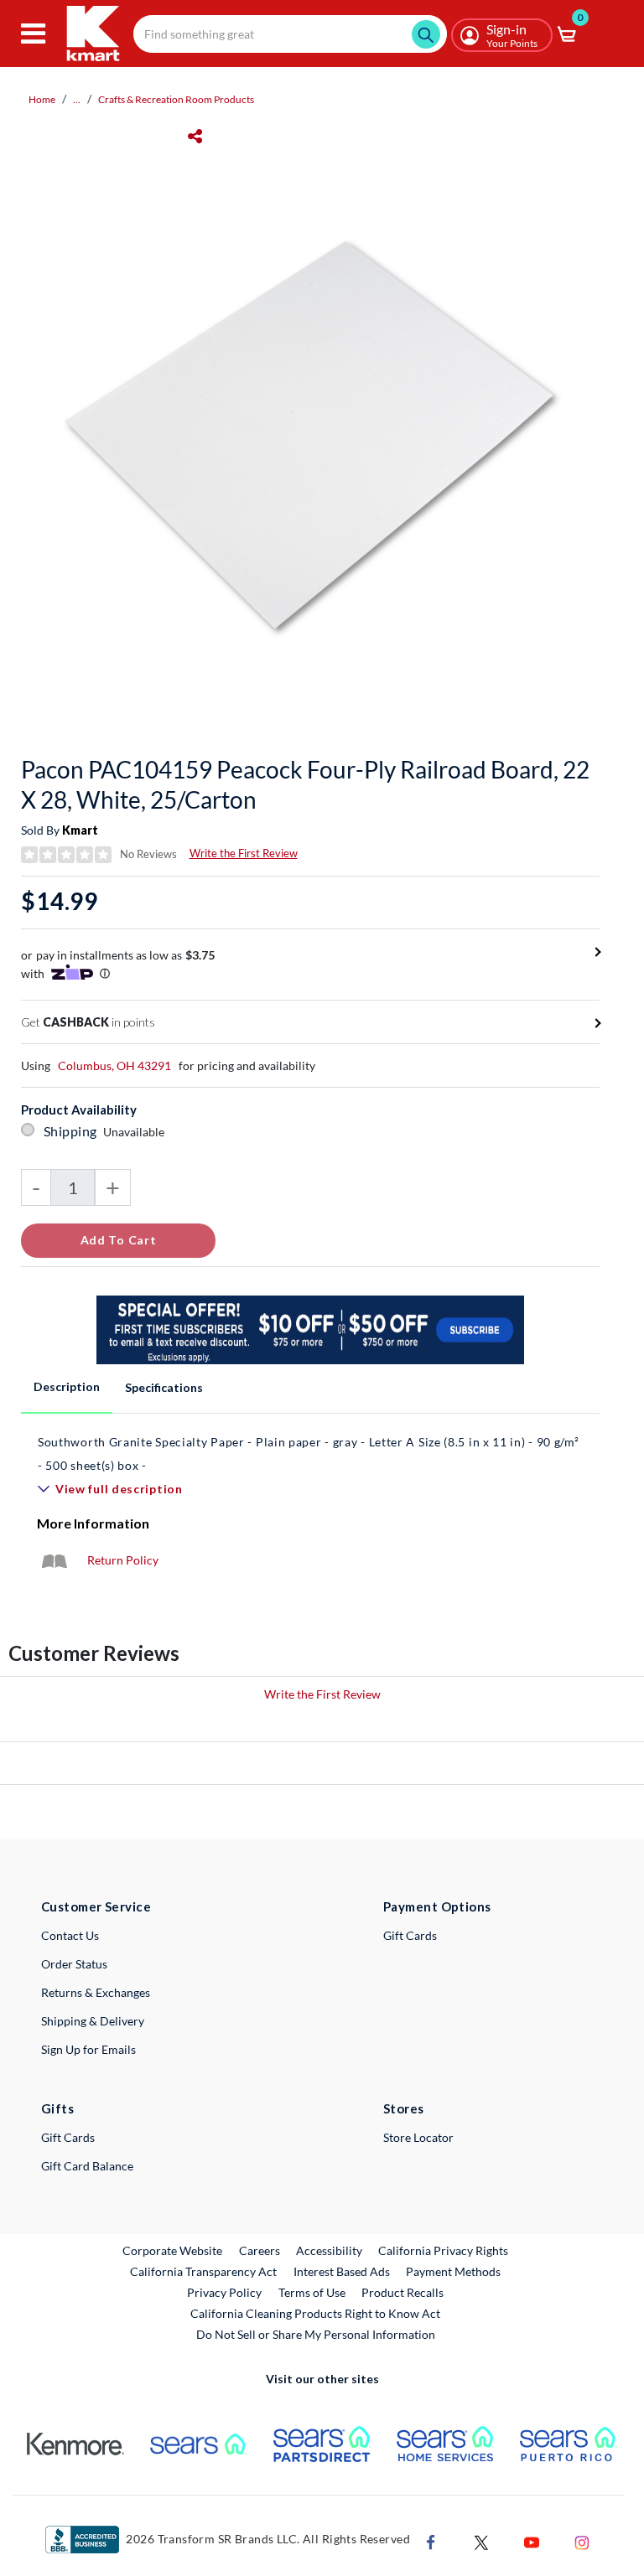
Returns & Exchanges (96, 1992)
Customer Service (96, 1906)
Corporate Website (173, 2250)
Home (42, 99)
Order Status (74, 1964)
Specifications (164, 1387)
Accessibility (329, 2250)
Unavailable (136, 1132)
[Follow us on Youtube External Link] (532, 2540)
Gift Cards (410, 1935)
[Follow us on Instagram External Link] (582, 2540)
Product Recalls (403, 2292)
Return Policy (123, 1560)
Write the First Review (244, 853)
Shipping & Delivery (93, 2021)
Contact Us (70, 1935)
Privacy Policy (224, 2292)
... (77, 99)
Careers (260, 2250)
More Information (93, 1523)
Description (67, 1386)
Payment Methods (453, 2271)
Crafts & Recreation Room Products (176, 99)
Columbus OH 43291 (114, 1066)
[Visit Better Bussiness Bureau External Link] (82, 2538)
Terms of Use (312, 2292)
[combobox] (290, 34)
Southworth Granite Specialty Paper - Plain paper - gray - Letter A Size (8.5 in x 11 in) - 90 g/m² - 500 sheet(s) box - (309, 1454)
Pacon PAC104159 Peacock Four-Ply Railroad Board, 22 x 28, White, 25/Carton (305, 784)
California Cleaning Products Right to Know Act (315, 2313)
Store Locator (418, 2137)
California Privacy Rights (443, 2250)
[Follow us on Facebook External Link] (431, 2540)
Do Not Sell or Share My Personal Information (316, 2334)
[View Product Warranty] (54, 1560)
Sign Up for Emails (88, 2049)
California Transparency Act (203, 2271)
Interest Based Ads (342, 2271)
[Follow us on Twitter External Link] (481, 2540)
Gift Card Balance (87, 2166)
